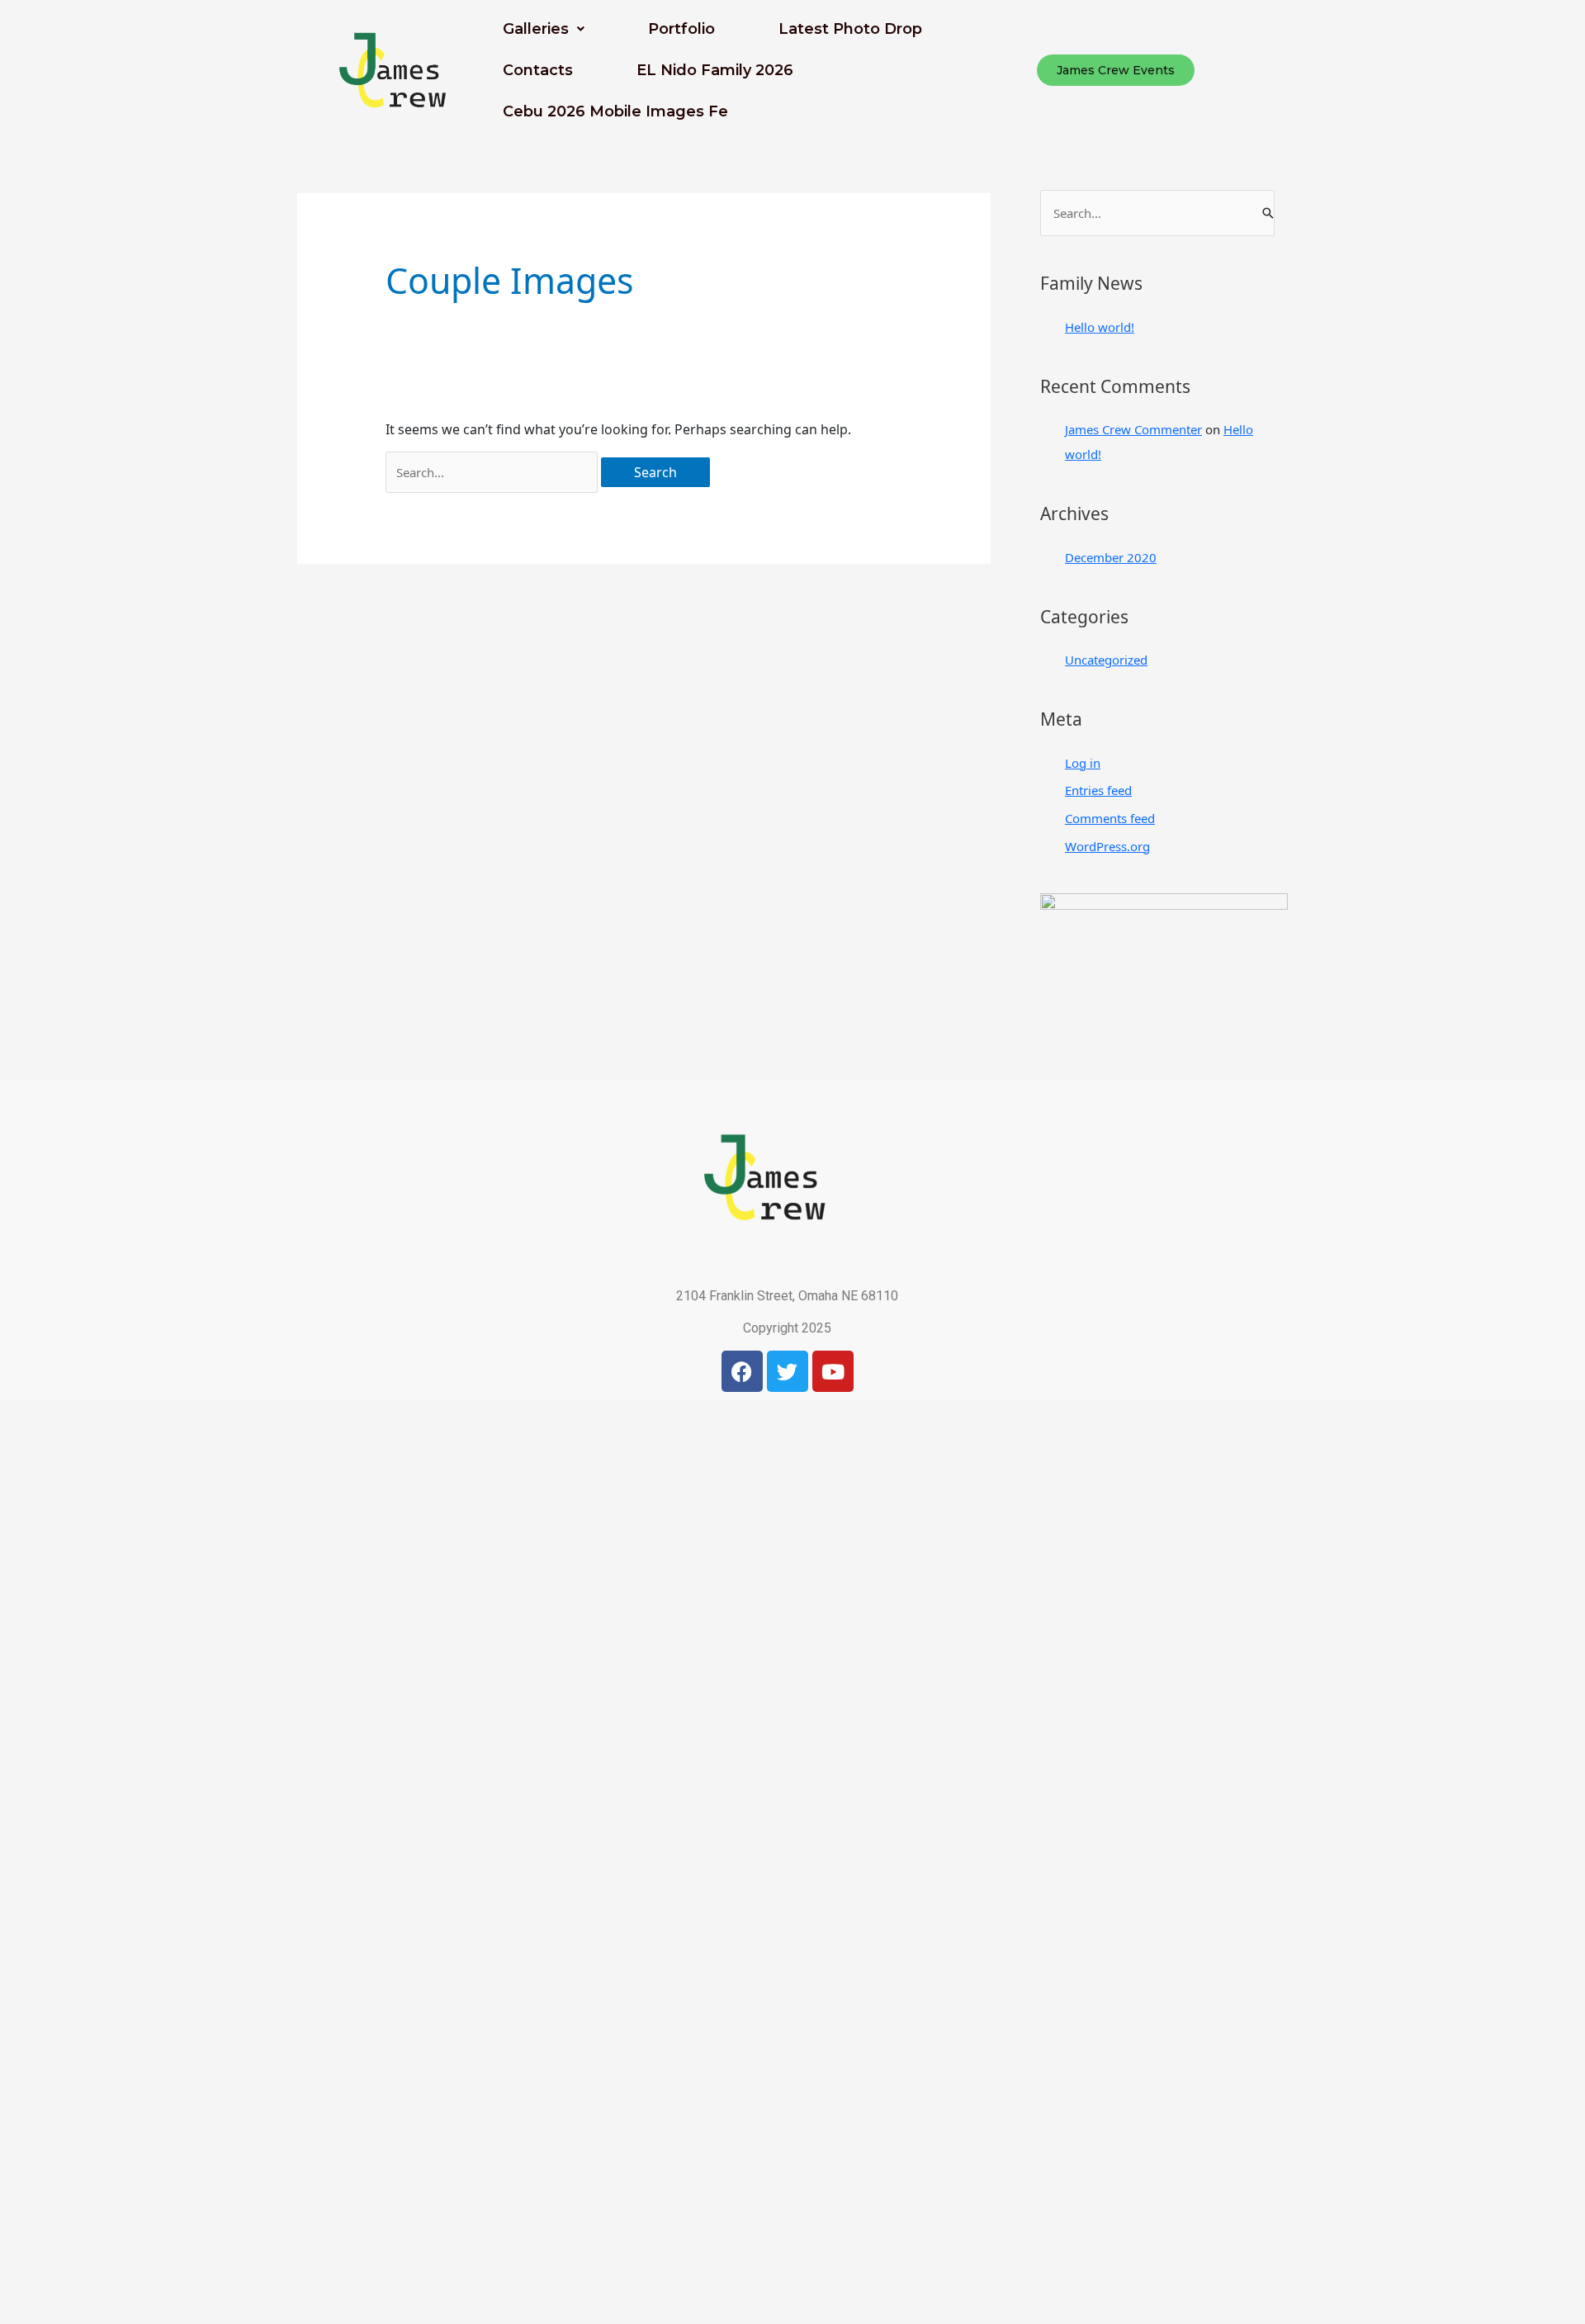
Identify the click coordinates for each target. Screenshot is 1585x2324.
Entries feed (1098, 790)
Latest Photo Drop (850, 29)
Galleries (536, 29)
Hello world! (1100, 327)
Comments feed (1110, 818)
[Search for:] (492, 472)
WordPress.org (1107, 846)
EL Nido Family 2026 (715, 70)
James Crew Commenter (1133, 429)
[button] (544, 29)
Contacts (538, 70)
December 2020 (1111, 557)
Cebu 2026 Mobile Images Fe (615, 111)
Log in (1083, 763)
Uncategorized (1106, 660)
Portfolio (681, 29)
